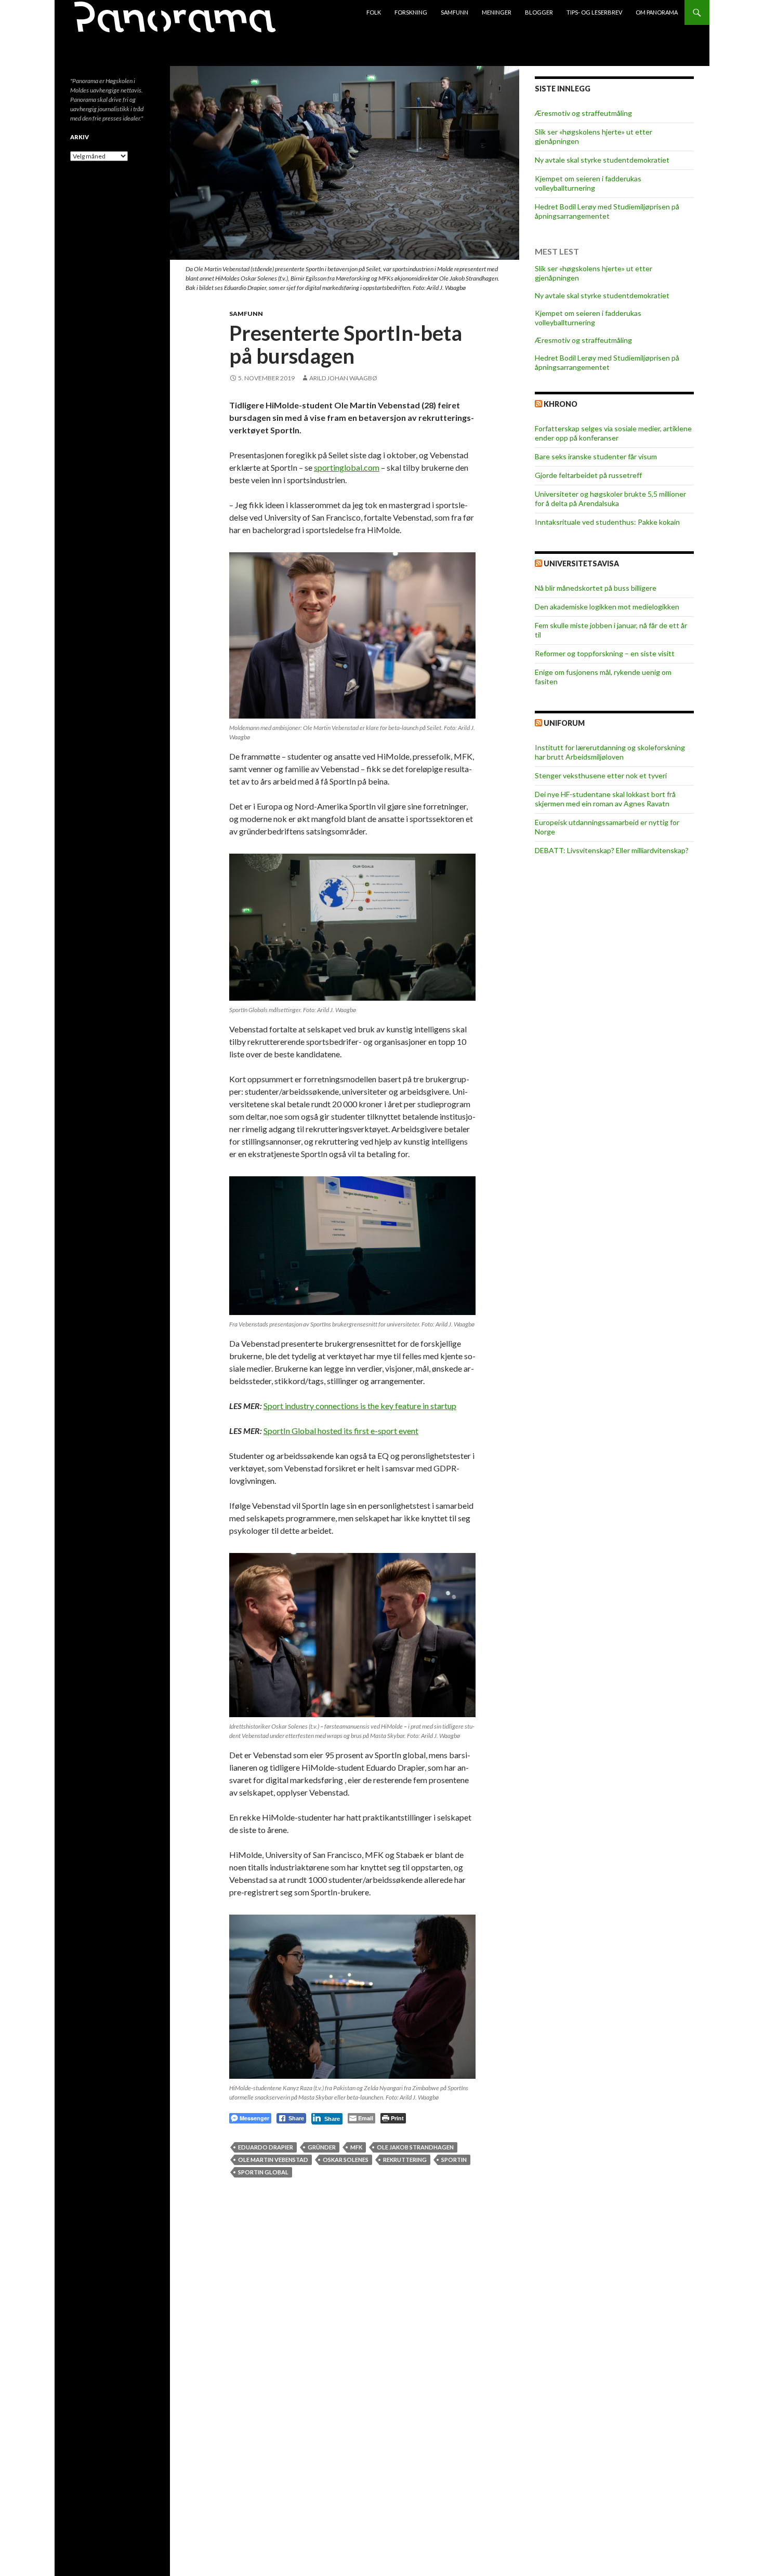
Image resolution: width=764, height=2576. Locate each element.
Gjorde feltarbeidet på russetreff (588, 475)
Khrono (561, 404)
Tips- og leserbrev (594, 12)
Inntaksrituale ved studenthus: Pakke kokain (607, 522)
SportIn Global (263, 2172)
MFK (356, 2147)
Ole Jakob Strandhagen (415, 2147)
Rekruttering (405, 2160)
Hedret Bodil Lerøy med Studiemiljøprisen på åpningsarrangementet (607, 211)
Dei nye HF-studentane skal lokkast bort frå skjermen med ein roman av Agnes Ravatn (605, 799)
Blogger (539, 12)
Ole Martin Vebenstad (273, 2160)
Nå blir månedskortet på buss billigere (596, 588)
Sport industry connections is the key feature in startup (360, 1406)
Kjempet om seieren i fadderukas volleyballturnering (588, 183)
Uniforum (564, 723)
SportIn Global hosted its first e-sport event (341, 1431)
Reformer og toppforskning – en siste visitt (605, 653)
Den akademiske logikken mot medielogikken (607, 607)
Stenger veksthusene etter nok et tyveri (601, 775)
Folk (374, 12)
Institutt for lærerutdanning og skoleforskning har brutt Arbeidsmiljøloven (610, 752)
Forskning (411, 12)
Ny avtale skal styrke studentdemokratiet (602, 160)
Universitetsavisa (581, 563)
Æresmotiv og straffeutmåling (583, 113)
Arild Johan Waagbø (343, 378)
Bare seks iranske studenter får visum (596, 456)
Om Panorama (657, 12)
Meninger (497, 12)
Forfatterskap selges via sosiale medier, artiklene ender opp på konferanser (613, 433)
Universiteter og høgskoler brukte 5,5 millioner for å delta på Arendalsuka (610, 499)
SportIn (454, 2160)
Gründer (322, 2147)
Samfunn (455, 12)
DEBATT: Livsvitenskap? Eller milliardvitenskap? (612, 850)
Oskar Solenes (346, 2160)
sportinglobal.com (347, 467)
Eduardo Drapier (266, 2147)
